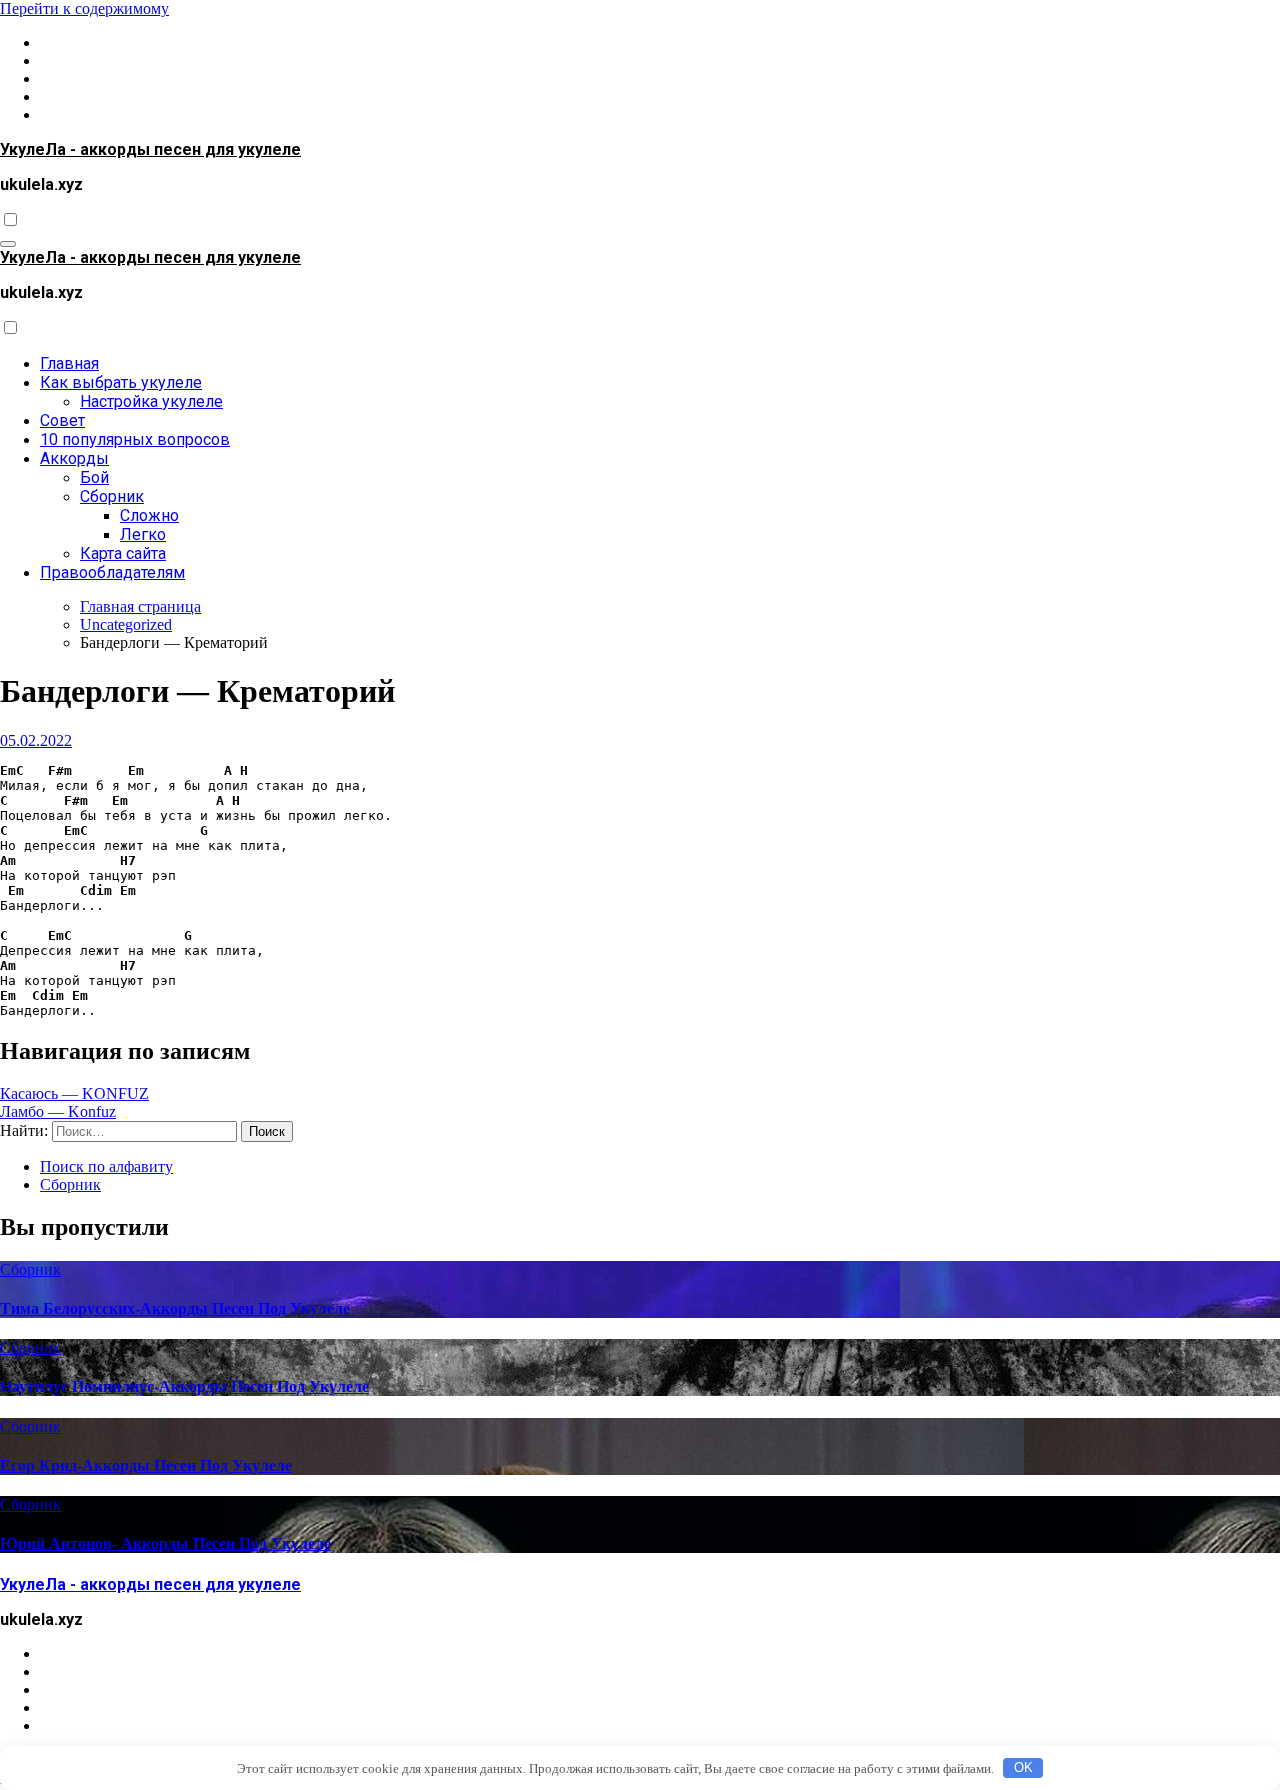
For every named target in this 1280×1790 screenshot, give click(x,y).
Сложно (149, 515)
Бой (94, 477)
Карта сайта (123, 553)
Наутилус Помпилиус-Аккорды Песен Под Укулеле (184, 1386)
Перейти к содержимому (84, 8)
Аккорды (74, 458)
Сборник (112, 496)
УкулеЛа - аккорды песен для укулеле (150, 149)
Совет (62, 420)
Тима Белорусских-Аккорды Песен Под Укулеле (175, 1308)
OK (1023, 1767)
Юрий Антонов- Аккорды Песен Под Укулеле (165, 1543)
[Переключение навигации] (8, 244)
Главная (69, 363)
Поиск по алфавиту (106, 1166)
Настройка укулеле (151, 401)
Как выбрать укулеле (121, 382)
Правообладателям (112, 572)
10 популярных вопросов (135, 439)
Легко (143, 534)
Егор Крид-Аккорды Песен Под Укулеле (146, 1465)
